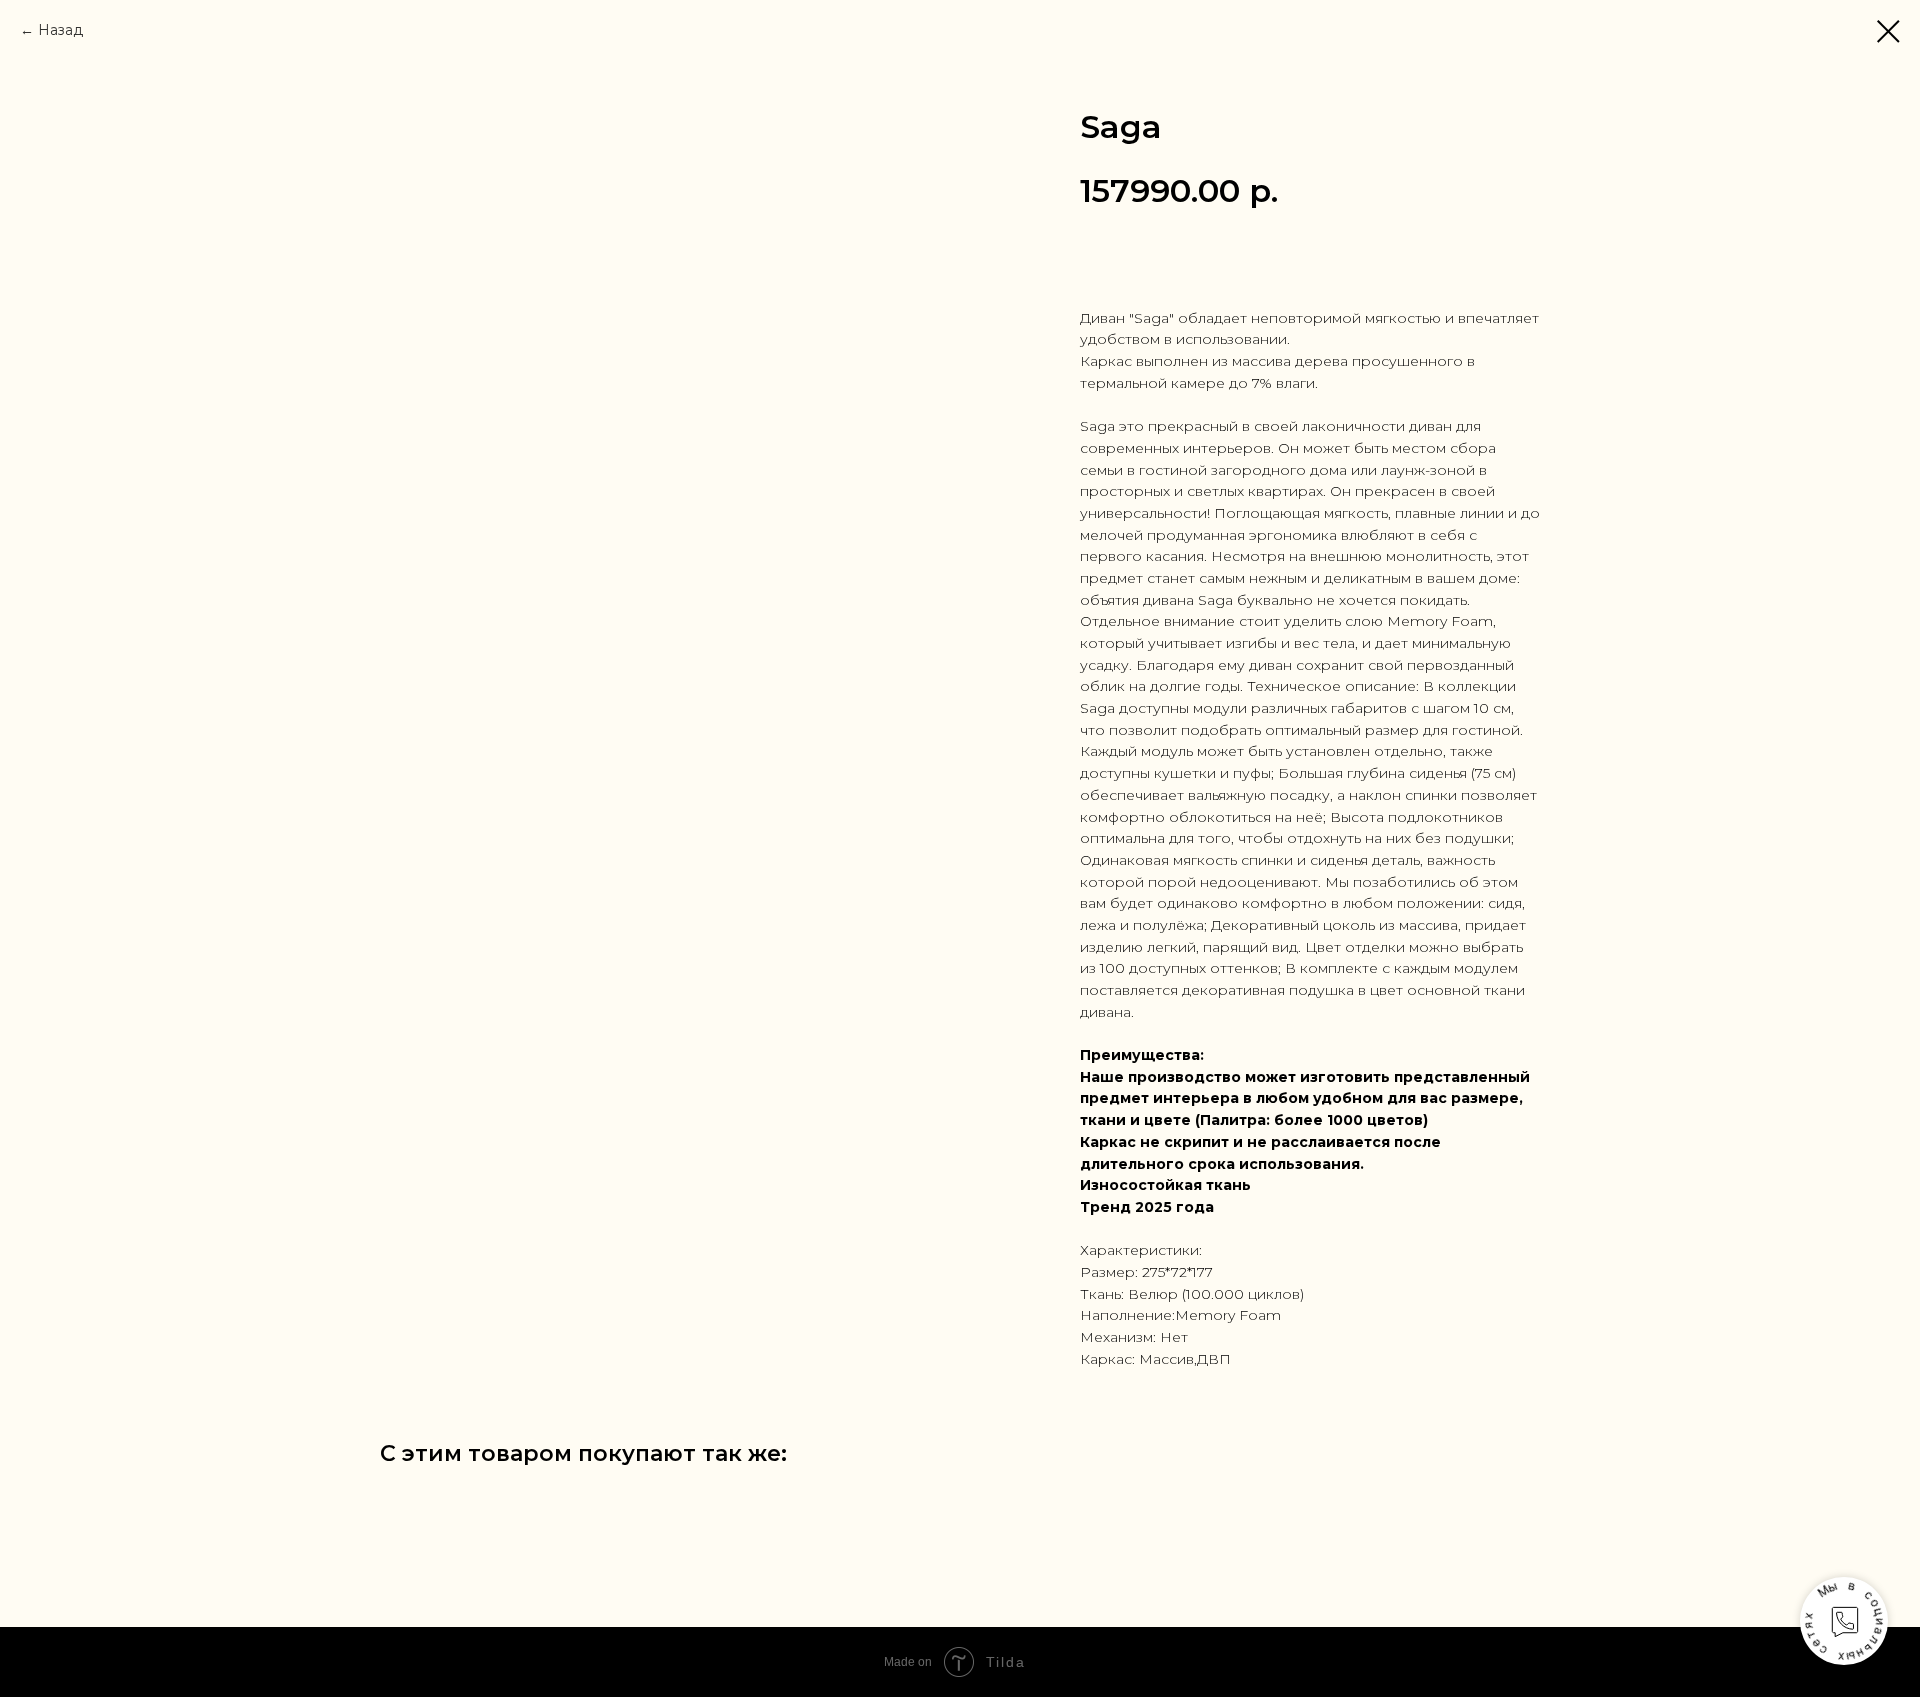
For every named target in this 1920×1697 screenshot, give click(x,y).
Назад (60, 30)
